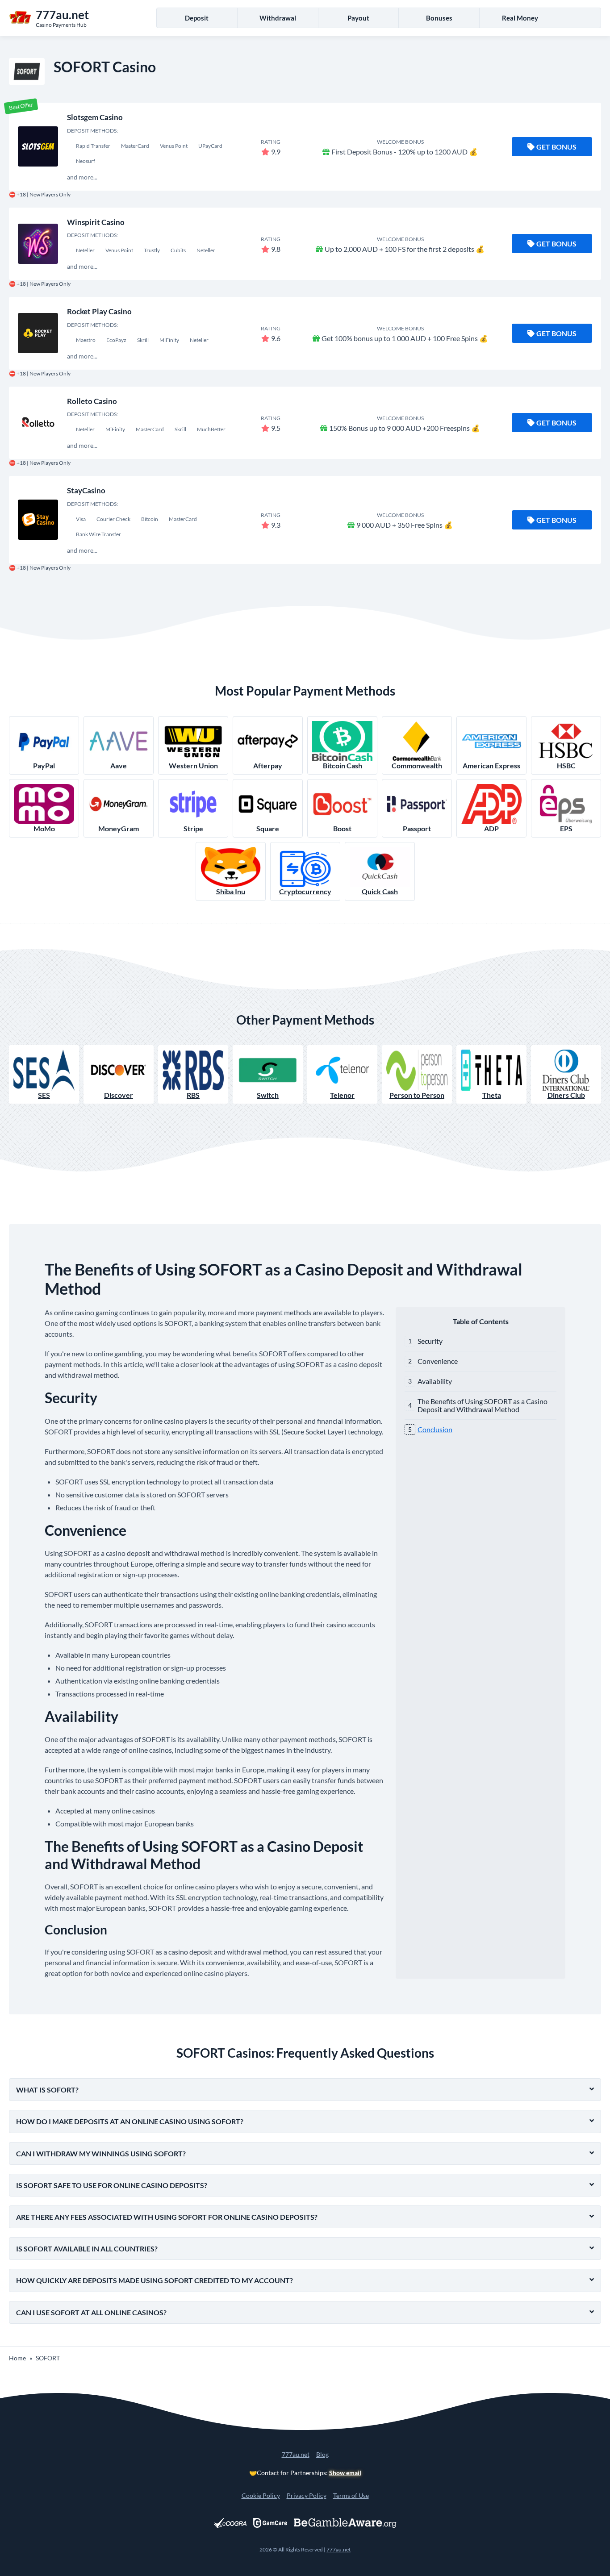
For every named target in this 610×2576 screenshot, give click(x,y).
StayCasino (86, 490)
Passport (417, 828)
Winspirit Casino (96, 222)
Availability (435, 1381)
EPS (566, 828)
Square (268, 828)
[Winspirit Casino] (38, 244)
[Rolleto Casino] (38, 423)
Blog (322, 2454)
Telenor (342, 1095)
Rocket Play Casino (99, 311)
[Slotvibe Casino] (38, 146)
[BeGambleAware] (345, 2523)
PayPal (44, 765)
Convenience (438, 1361)
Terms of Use (351, 2495)
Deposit (197, 18)
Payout (358, 18)
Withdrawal (278, 18)
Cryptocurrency (305, 891)
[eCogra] (230, 2523)
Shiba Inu (231, 891)
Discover (119, 1095)
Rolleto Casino (92, 401)
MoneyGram (119, 828)
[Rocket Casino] (38, 333)
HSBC (566, 765)
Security (430, 1341)
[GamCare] (270, 2523)
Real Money (520, 18)
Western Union (193, 765)
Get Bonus (556, 147)
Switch (268, 1095)
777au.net (296, 2454)
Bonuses (439, 18)
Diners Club (566, 1095)
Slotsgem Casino (95, 117)
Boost (342, 828)
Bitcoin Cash (343, 765)
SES (44, 1095)
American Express (491, 765)
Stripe (193, 828)
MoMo (44, 828)
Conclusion (435, 1429)
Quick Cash (380, 891)
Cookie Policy (261, 2495)
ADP (491, 828)
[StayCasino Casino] (38, 520)
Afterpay (268, 765)
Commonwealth (417, 765)
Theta (492, 1095)
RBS (193, 1095)
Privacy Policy (307, 2495)
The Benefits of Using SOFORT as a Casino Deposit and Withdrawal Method (483, 1405)
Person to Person (417, 1095)
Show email (345, 2473)
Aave (119, 765)
